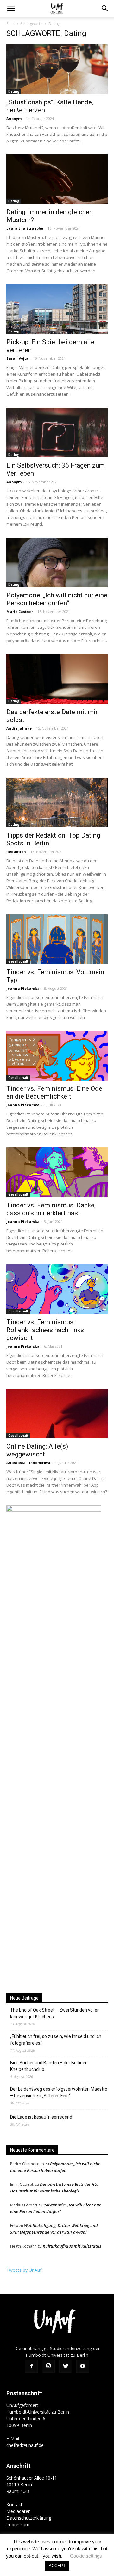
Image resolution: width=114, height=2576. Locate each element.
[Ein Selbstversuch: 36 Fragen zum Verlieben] (57, 433)
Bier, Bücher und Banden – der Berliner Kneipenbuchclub (48, 2066)
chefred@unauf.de (25, 2445)
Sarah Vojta (17, 358)
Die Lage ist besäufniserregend (41, 2117)
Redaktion (16, 852)
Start (10, 24)
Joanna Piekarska (23, 988)
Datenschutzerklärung (29, 2518)
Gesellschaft (18, 961)
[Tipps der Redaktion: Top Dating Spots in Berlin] (57, 802)
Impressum (18, 2524)
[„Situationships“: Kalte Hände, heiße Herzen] (57, 69)
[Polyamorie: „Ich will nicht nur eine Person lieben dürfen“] (57, 563)
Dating (14, 91)
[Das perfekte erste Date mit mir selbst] (57, 679)
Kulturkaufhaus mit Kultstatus (72, 2246)
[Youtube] (83, 2366)
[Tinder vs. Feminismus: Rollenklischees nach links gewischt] (57, 1289)
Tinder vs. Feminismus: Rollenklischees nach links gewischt (45, 1330)
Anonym (14, 118)
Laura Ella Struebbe (25, 228)
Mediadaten (19, 2511)
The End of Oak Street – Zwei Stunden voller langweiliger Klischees (54, 2013)
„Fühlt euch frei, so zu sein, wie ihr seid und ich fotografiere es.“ (56, 2040)
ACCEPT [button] (57, 2566)
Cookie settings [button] (86, 2556)
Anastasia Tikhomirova (28, 1463)
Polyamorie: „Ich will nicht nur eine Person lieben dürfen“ (57, 599)
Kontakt (14, 2504)
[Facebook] (31, 2366)
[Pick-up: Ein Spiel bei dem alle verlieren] (57, 309)
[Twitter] (66, 2366)
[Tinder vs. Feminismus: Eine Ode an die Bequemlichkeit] (57, 1056)
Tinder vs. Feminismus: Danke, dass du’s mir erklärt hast (51, 1209)
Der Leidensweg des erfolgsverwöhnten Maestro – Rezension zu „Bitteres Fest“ (59, 2092)
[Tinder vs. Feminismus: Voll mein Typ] (57, 939)
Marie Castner (20, 611)
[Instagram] (48, 2366)
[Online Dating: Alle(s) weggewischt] (57, 1414)
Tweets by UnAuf (24, 2270)
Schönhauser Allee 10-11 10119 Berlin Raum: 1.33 (32, 2484)
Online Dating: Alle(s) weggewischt (37, 1450)
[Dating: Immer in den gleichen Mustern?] (57, 179)
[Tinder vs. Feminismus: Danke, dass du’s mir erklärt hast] (57, 1172)
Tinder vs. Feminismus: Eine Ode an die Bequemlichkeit (54, 1092)
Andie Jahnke (19, 728)
